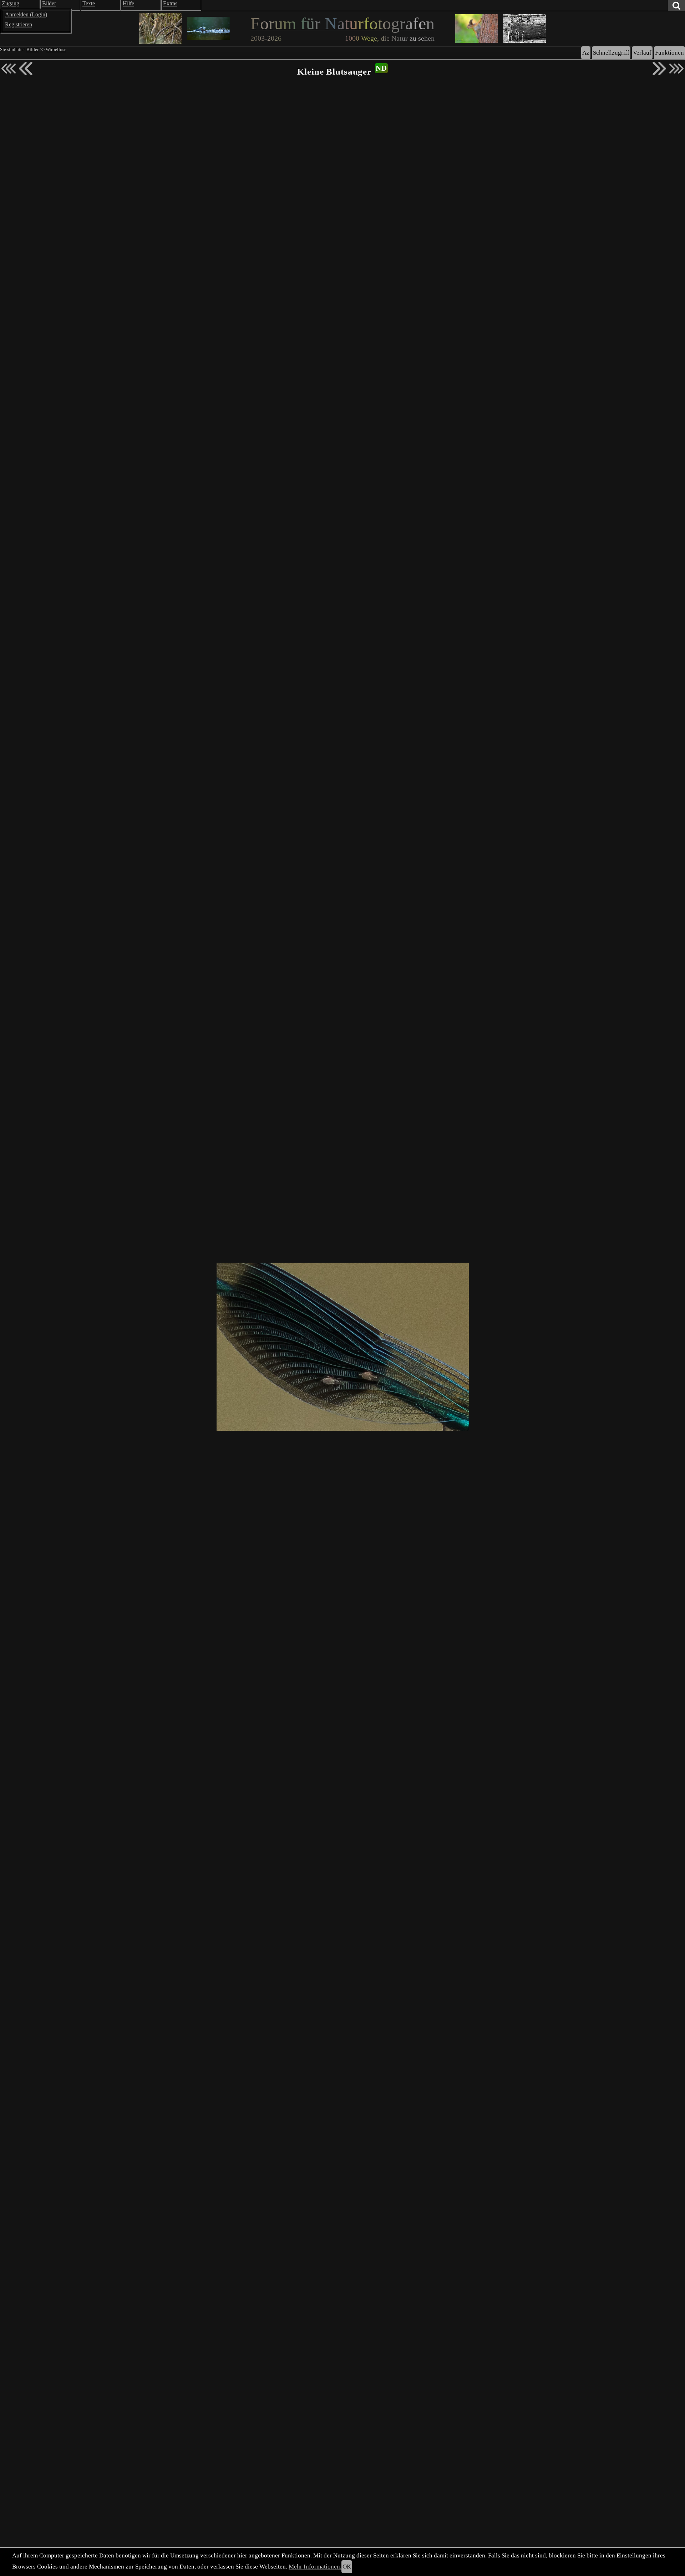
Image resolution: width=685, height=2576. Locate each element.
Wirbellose (56, 50)
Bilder (32, 50)
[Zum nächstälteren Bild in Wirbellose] (659, 69)
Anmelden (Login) (26, 14)
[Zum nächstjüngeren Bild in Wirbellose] (26, 69)
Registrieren (19, 24)
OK (347, 2567)
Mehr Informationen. (315, 2567)
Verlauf (642, 53)
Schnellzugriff (611, 53)
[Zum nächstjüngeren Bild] (9, 69)
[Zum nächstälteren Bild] (676, 69)
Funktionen (669, 53)
